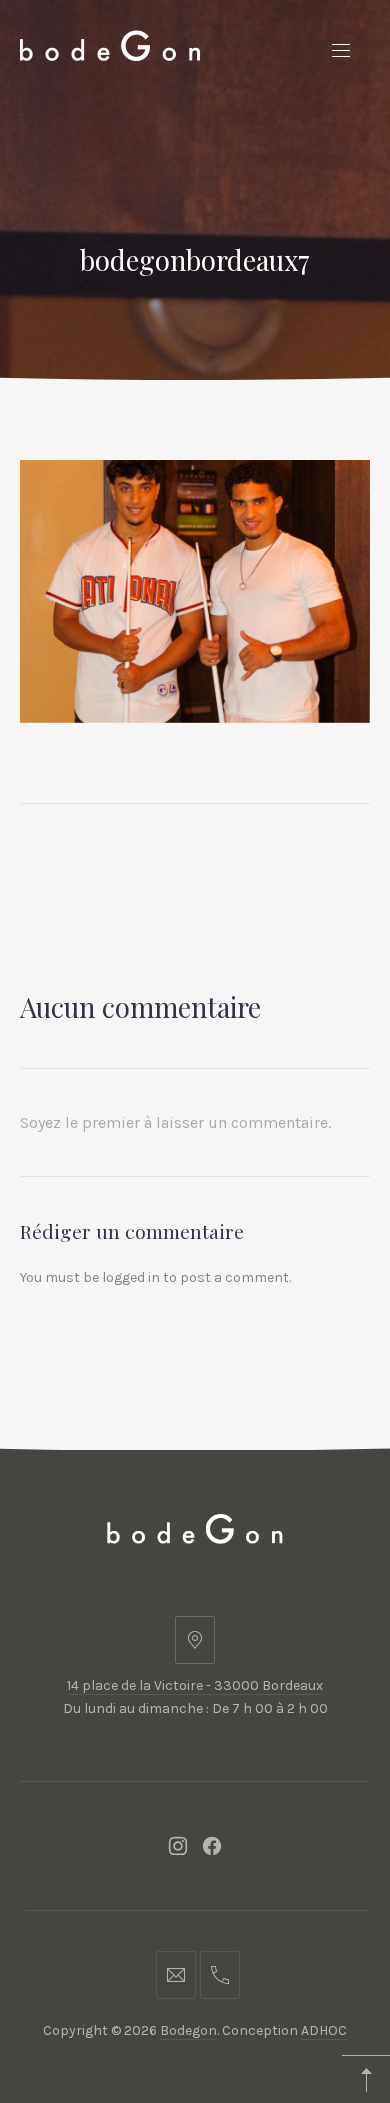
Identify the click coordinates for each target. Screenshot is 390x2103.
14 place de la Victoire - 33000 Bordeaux (195, 1685)
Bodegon (188, 2030)
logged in (131, 1277)
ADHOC (324, 2030)
